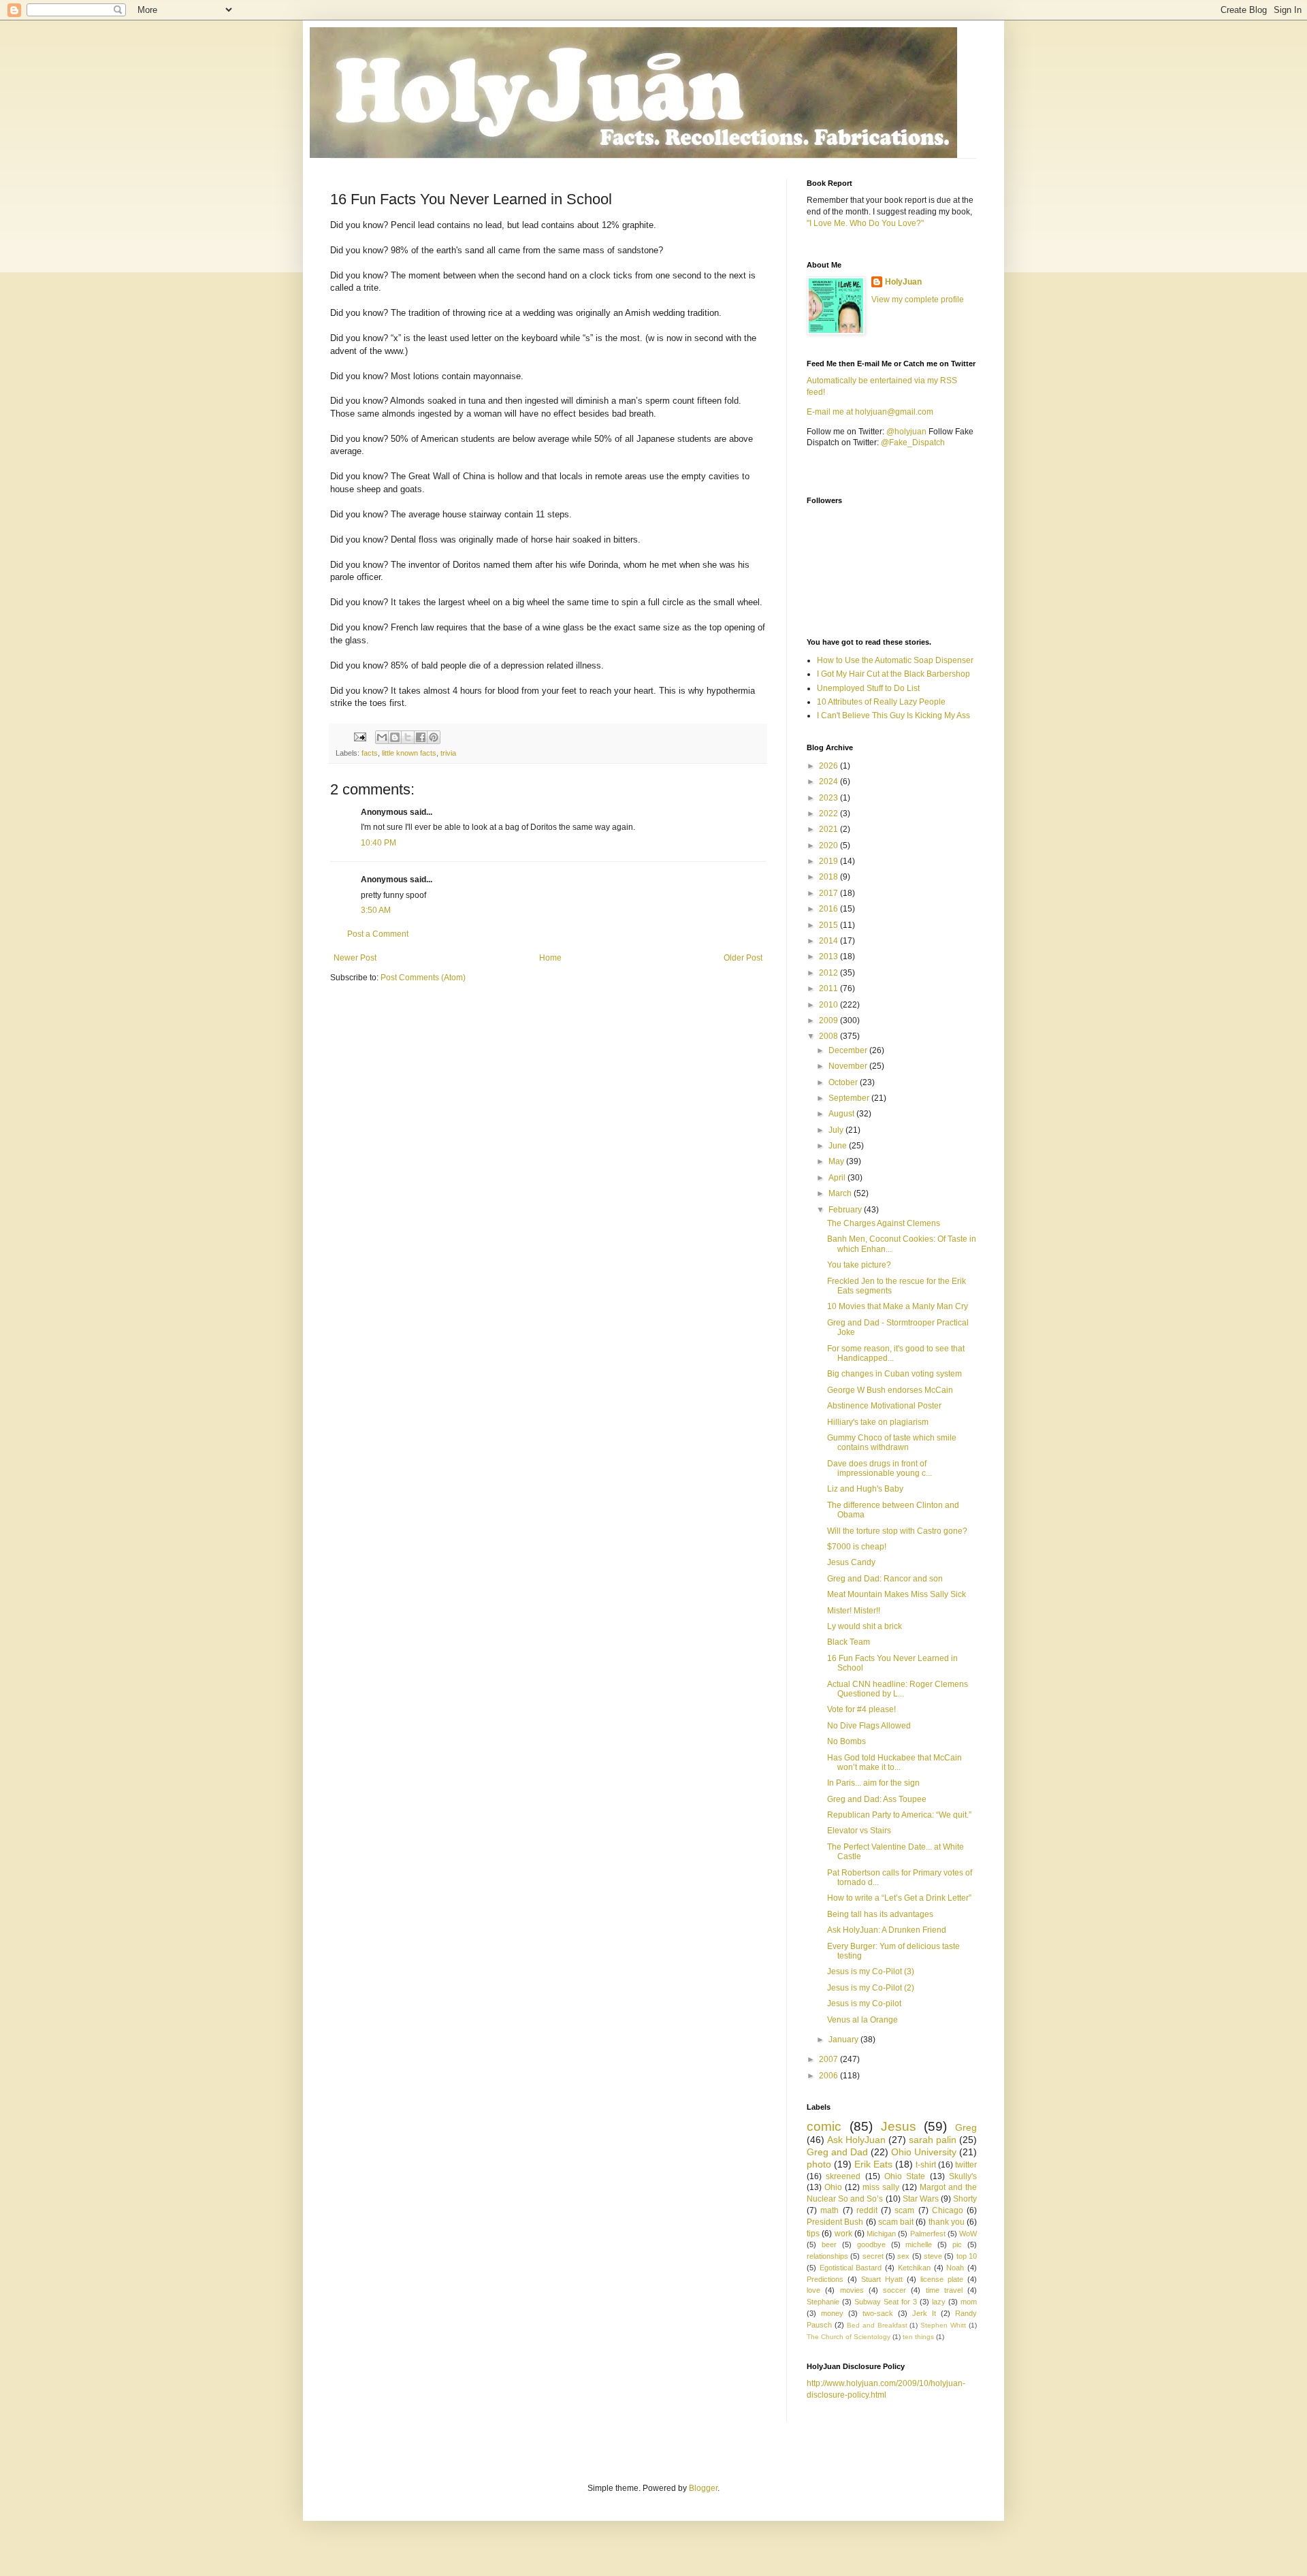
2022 (829, 814)
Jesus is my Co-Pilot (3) (871, 1971)
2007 (829, 2059)
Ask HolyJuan (856, 2140)
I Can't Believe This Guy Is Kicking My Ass (893, 715)
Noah (955, 2268)
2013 (829, 956)
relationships (827, 2256)
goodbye (871, 2244)
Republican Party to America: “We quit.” (899, 1815)
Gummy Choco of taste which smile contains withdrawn (892, 1443)
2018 (829, 877)
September (850, 1098)
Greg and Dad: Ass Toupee (877, 1799)
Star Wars (921, 2199)
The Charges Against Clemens (884, 1223)
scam (904, 2210)
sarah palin (933, 2140)
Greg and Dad (837, 2152)
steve (933, 2256)
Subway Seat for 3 (886, 2302)
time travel (944, 2290)
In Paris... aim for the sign (873, 1783)
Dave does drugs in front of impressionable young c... (880, 1468)
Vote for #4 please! (861, 1709)
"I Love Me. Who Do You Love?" (865, 223)
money (832, 2313)
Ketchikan (914, 2268)
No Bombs (846, 1741)
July (837, 1130)
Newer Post (355, 958)
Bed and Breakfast (877, 2325)
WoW (968, 2234)
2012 (829, 973)
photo (819, 2164)
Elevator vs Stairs (859, 1831)
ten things (918, 2337)
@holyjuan (906, 432)
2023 (829, 798)
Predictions (825, 2279)
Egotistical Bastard (851, 2268)
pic (957, 2244)
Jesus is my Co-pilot (864, 2003)
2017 (829, 893)
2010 (829, 1005)
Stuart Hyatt (882, 2279)
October (844, 1082)
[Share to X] (408, 737)
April (838, 1178)
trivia (448, 753)
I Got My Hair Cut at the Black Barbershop (893, 674)
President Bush (835, 2222)
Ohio (833, 2187)
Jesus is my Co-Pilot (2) (871, 1988)
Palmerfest (928, 2234)
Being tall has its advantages (880, 1914)
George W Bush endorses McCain (890, 1390)
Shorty (965, 2199)
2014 (829, 941)
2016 (829, 909)
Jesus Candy (851, 1562)
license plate (942, 2279)
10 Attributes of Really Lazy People (881, 702)
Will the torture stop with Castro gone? (897, 1531)
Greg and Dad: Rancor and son (885, 1579)
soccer (894, 2290)
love (813, 2290)
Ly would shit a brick (865, 1626)
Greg (966, 2127)
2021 (829, 829)
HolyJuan (903, 282)
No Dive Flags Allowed (869, 1726)
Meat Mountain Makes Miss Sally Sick (897, 1594)
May (837, 1161)
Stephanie (823, 2302)
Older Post (743, 958)
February (846, 1210)
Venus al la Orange (862, 2020)
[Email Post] (359, 737)
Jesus (899, 2126)
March (841, 1193)
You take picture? (859, 1265)
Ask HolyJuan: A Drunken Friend (887, 1930)
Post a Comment (378, 934)
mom (969, 2302)
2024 (829, 782)
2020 (829, 846)
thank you (947, 2222)
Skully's (963, 2176)
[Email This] (382, 737)
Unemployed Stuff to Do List (868, 688)
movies (852, 2290)
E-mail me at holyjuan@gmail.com (870, 412)
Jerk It (924, 2313)
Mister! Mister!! (854, 1611)
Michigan (881, 2234)
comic (824, 2126)
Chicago (948, 2210)
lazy (939, 2302)
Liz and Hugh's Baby (865, 1489)
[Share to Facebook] (421, 737)
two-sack (878, 2313)
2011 (829, 988)
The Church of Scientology (849, 2337)
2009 (829, 1020)
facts (370, 753)
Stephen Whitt (943, 2325)
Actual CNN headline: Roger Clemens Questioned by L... (898, 1689)
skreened (843, 2176)
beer (829, 2244)
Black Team (849, 1642)
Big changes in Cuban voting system (894, 1374)
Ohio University (924, 2152)
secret (873, 2256)
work (843, 2234)
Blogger (703, 2488)
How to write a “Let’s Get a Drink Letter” (899, 1898)
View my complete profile (918, 300)
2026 (829, 766)
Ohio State (905, 2176)
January (844, 2040)
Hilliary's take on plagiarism (878, 1422)
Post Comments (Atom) (423, 978)
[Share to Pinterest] (434, 737)
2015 (829, 925)
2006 (829, 2076)
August (842, 1114)
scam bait (896, 2222)
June (839, 1146)
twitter (966, 2165)
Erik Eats (873, 2164)
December (849, 1050)
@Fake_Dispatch (913, 442)
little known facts (409, 753)
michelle (919, 2244)
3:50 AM (376, 910)
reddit (867, 2210)
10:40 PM (378, 843)
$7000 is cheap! (857, 1547)
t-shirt (926, 2165)
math (829, 2210)
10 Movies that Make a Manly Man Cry (898, 1306)
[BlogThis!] (395, 737)
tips (813, 2234)
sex (903, 2256)
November (849, 1066)
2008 (829, 1036)
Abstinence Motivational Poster (884, 1406)
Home (550, 958)
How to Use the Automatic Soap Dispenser (895, 660)
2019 (829, 861)
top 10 (967, 2256)
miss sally (881, 2187)
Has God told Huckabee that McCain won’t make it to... (894, 1762)
